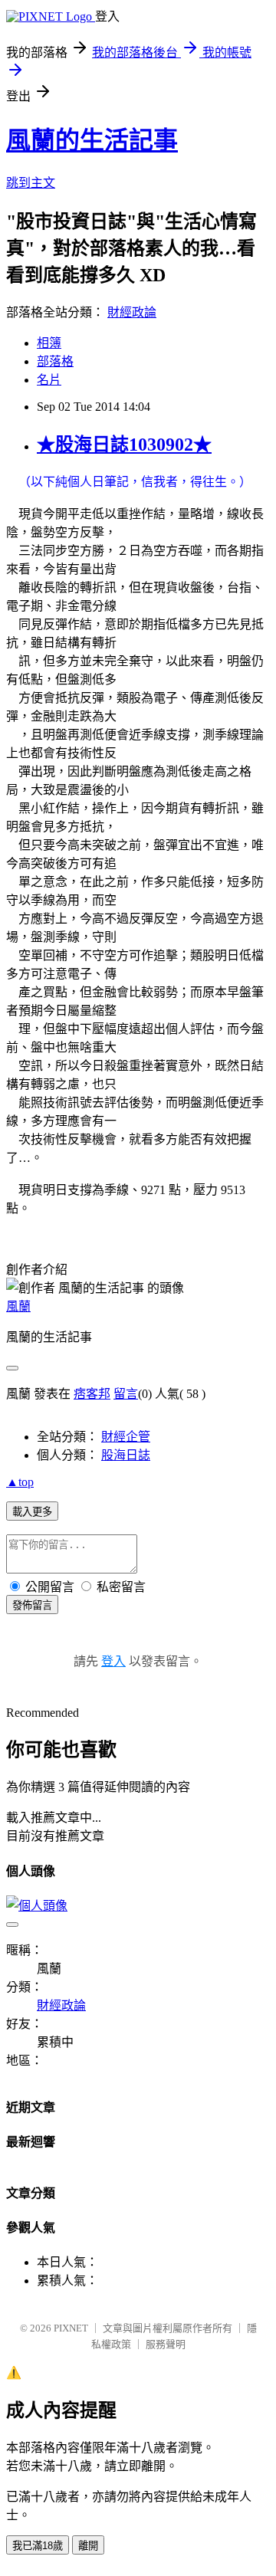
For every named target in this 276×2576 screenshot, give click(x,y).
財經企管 (126, 1437)
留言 (126, 1394)
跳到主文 (31, 183)
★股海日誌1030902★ (124, 445)
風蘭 (18, 1306)
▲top (20, 1482)
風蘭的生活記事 (92, 140)
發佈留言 (32, 1605)
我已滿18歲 (38, 2546)
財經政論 (132, 312)
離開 (88, 2546)
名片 (49, 380)
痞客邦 (92, 1394)
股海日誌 (126, 1455)
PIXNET (71, 2328)
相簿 (49, 343)
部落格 (55, 361)
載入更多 (32, 1512)
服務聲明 (166, 2344)
